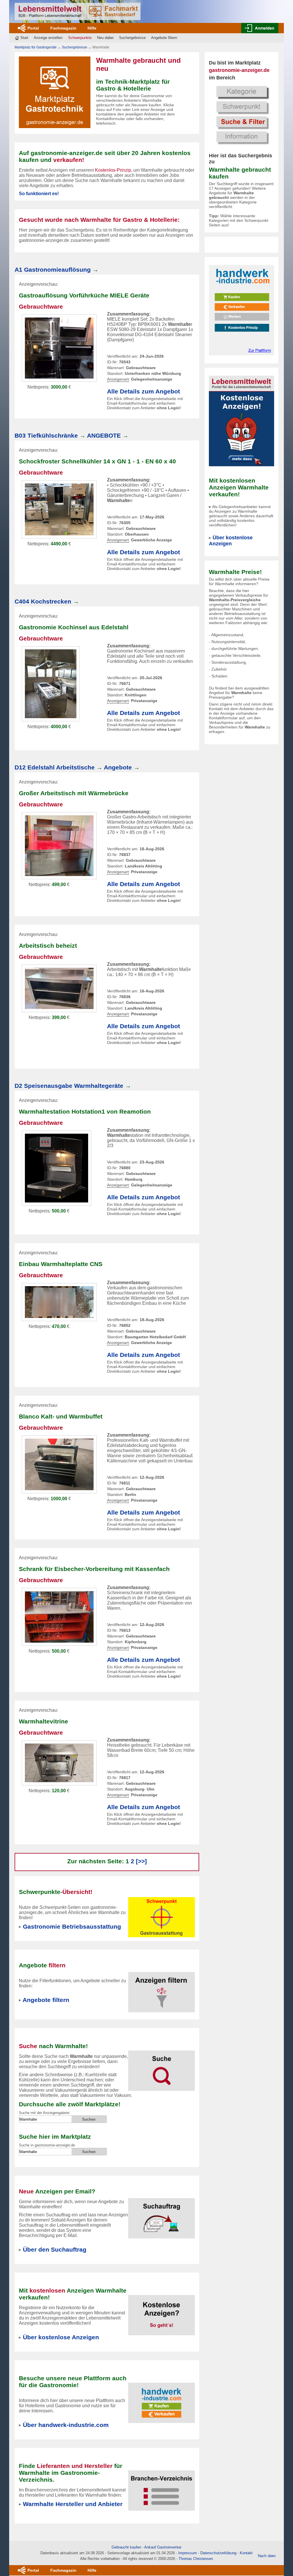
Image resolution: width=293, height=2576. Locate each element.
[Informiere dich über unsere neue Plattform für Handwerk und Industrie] (162, 2399)
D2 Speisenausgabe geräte (69, 1086)
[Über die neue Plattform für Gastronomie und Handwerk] (241, 310)
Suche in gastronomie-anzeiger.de (47, 2145)
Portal (33, 28)
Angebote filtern (164, 38)
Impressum (188, 2553)
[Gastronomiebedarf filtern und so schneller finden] (162, 1989)
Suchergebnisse (132, 38)
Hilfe (92, 28)
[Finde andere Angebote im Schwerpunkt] (162, 1917)
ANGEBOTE (104, 435)
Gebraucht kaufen (126, 2547)
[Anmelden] (260, 28)
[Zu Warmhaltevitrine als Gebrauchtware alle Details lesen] (59, 1763)
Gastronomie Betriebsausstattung (72, 1926)
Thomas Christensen (196, 2559)
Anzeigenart (118, 379)
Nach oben (267, 2556)
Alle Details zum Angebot (143, 391)
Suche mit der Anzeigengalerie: (45, 2113)
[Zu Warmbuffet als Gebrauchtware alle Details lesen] (59, 1464)
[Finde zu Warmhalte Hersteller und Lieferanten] (162, 2487)
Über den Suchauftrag (55, 2249)
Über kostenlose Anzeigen (231, 541)
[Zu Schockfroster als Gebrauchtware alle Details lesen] (59, 509)
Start (24, 38)
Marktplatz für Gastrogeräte (36, 47)
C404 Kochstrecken (43, 601)
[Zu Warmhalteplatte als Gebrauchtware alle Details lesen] (59, 1302)
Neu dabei (105, 38)
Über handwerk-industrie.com (66, 2425)
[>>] (141, 1861)
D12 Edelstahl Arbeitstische (55, 767)
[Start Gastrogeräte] (78, 11)
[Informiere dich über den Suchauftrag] (162, 2215)
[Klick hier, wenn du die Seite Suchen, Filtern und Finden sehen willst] (241, 114)
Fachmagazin (63, 28)
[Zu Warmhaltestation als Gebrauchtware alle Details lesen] (57, 1168)
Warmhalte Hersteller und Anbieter (73, 2504)
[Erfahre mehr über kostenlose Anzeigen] (162, 2312)
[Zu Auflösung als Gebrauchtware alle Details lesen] (59, 348)
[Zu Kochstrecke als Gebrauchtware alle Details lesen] (51, 683)
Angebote (118, 767)
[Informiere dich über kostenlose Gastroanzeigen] (241, 421)
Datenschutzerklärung (218, 2553)
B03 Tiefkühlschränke (46, 435)
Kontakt (246, 2553)
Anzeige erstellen (48, 38)
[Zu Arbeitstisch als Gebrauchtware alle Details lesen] (59, 845)
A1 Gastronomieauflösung (53, 270)
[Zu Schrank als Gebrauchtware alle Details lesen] (59, 1616)
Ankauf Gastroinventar (163, 2547)
